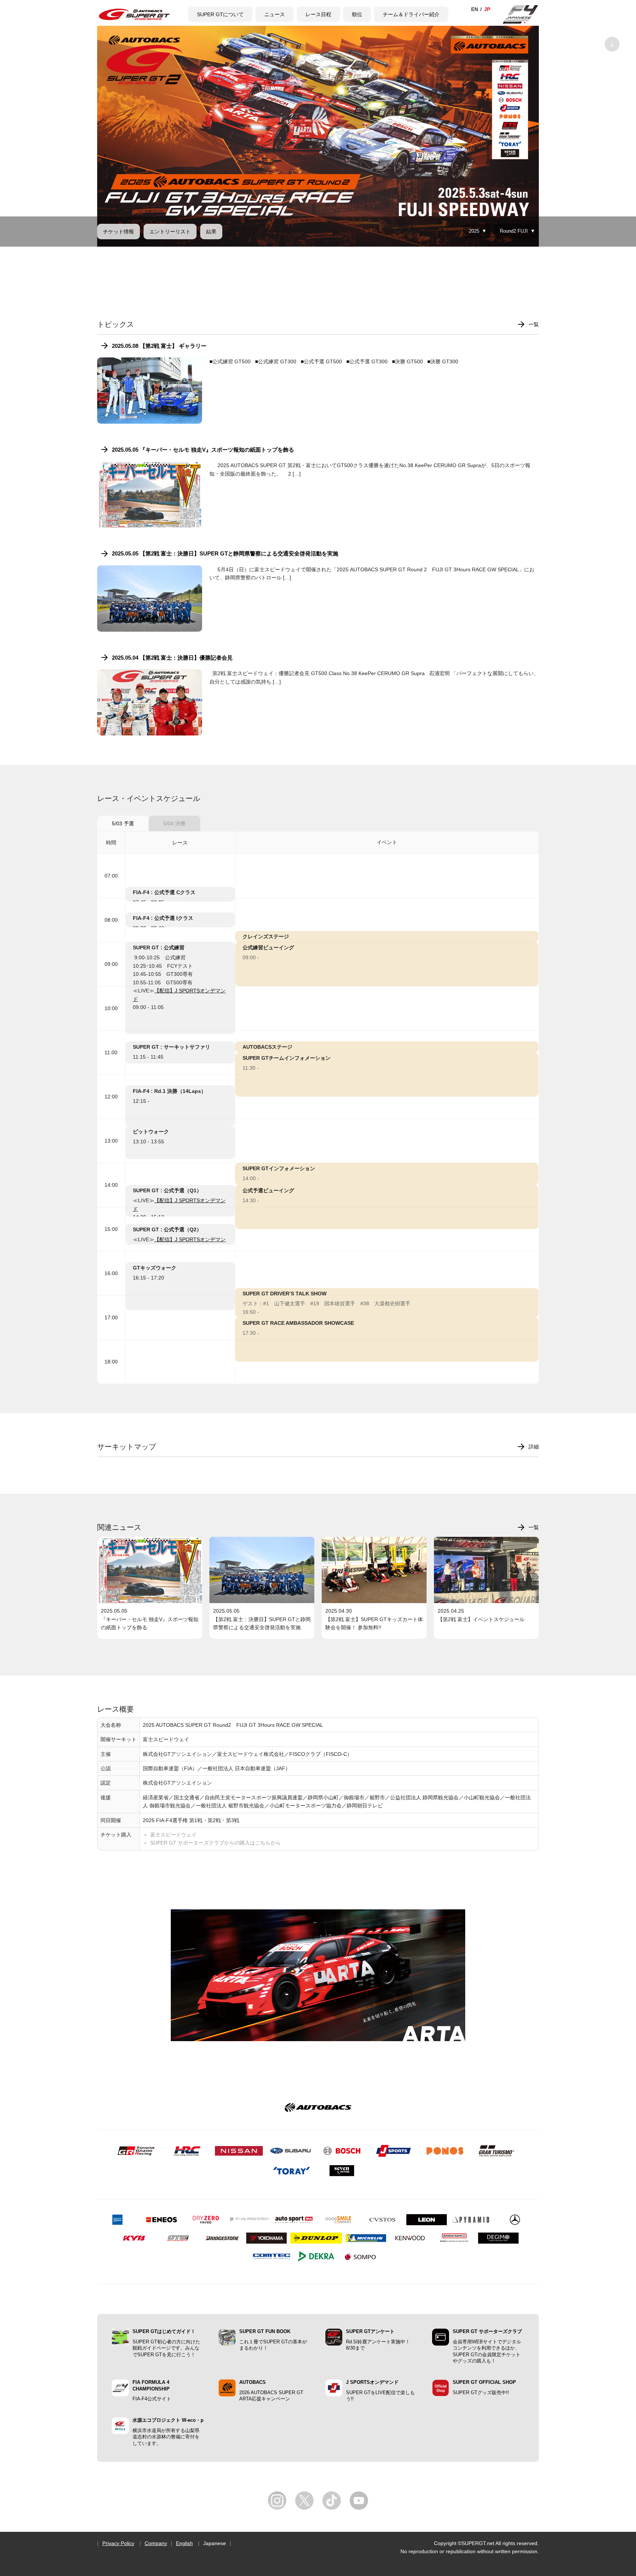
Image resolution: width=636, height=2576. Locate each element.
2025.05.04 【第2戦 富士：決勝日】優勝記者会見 (172, 658)
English (184, 2543)
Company (156, 2543)
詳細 (534, 1447)
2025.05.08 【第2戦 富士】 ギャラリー (159, 346)
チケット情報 (119, 232)
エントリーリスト (170, 232)
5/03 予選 (123, 823)
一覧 (534, 324)
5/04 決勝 (174, 823)
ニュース (275, 14)
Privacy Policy (118, 2543)
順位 (357, 14)
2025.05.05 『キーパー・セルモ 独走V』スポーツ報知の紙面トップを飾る (203, 450)
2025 (474, 231)
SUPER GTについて (220, 14)
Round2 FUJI (514, 231)
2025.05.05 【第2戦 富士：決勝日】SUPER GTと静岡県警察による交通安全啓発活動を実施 (225, 553)
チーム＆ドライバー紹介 (411, 14)
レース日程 (318, 14)
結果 (211, 232)
